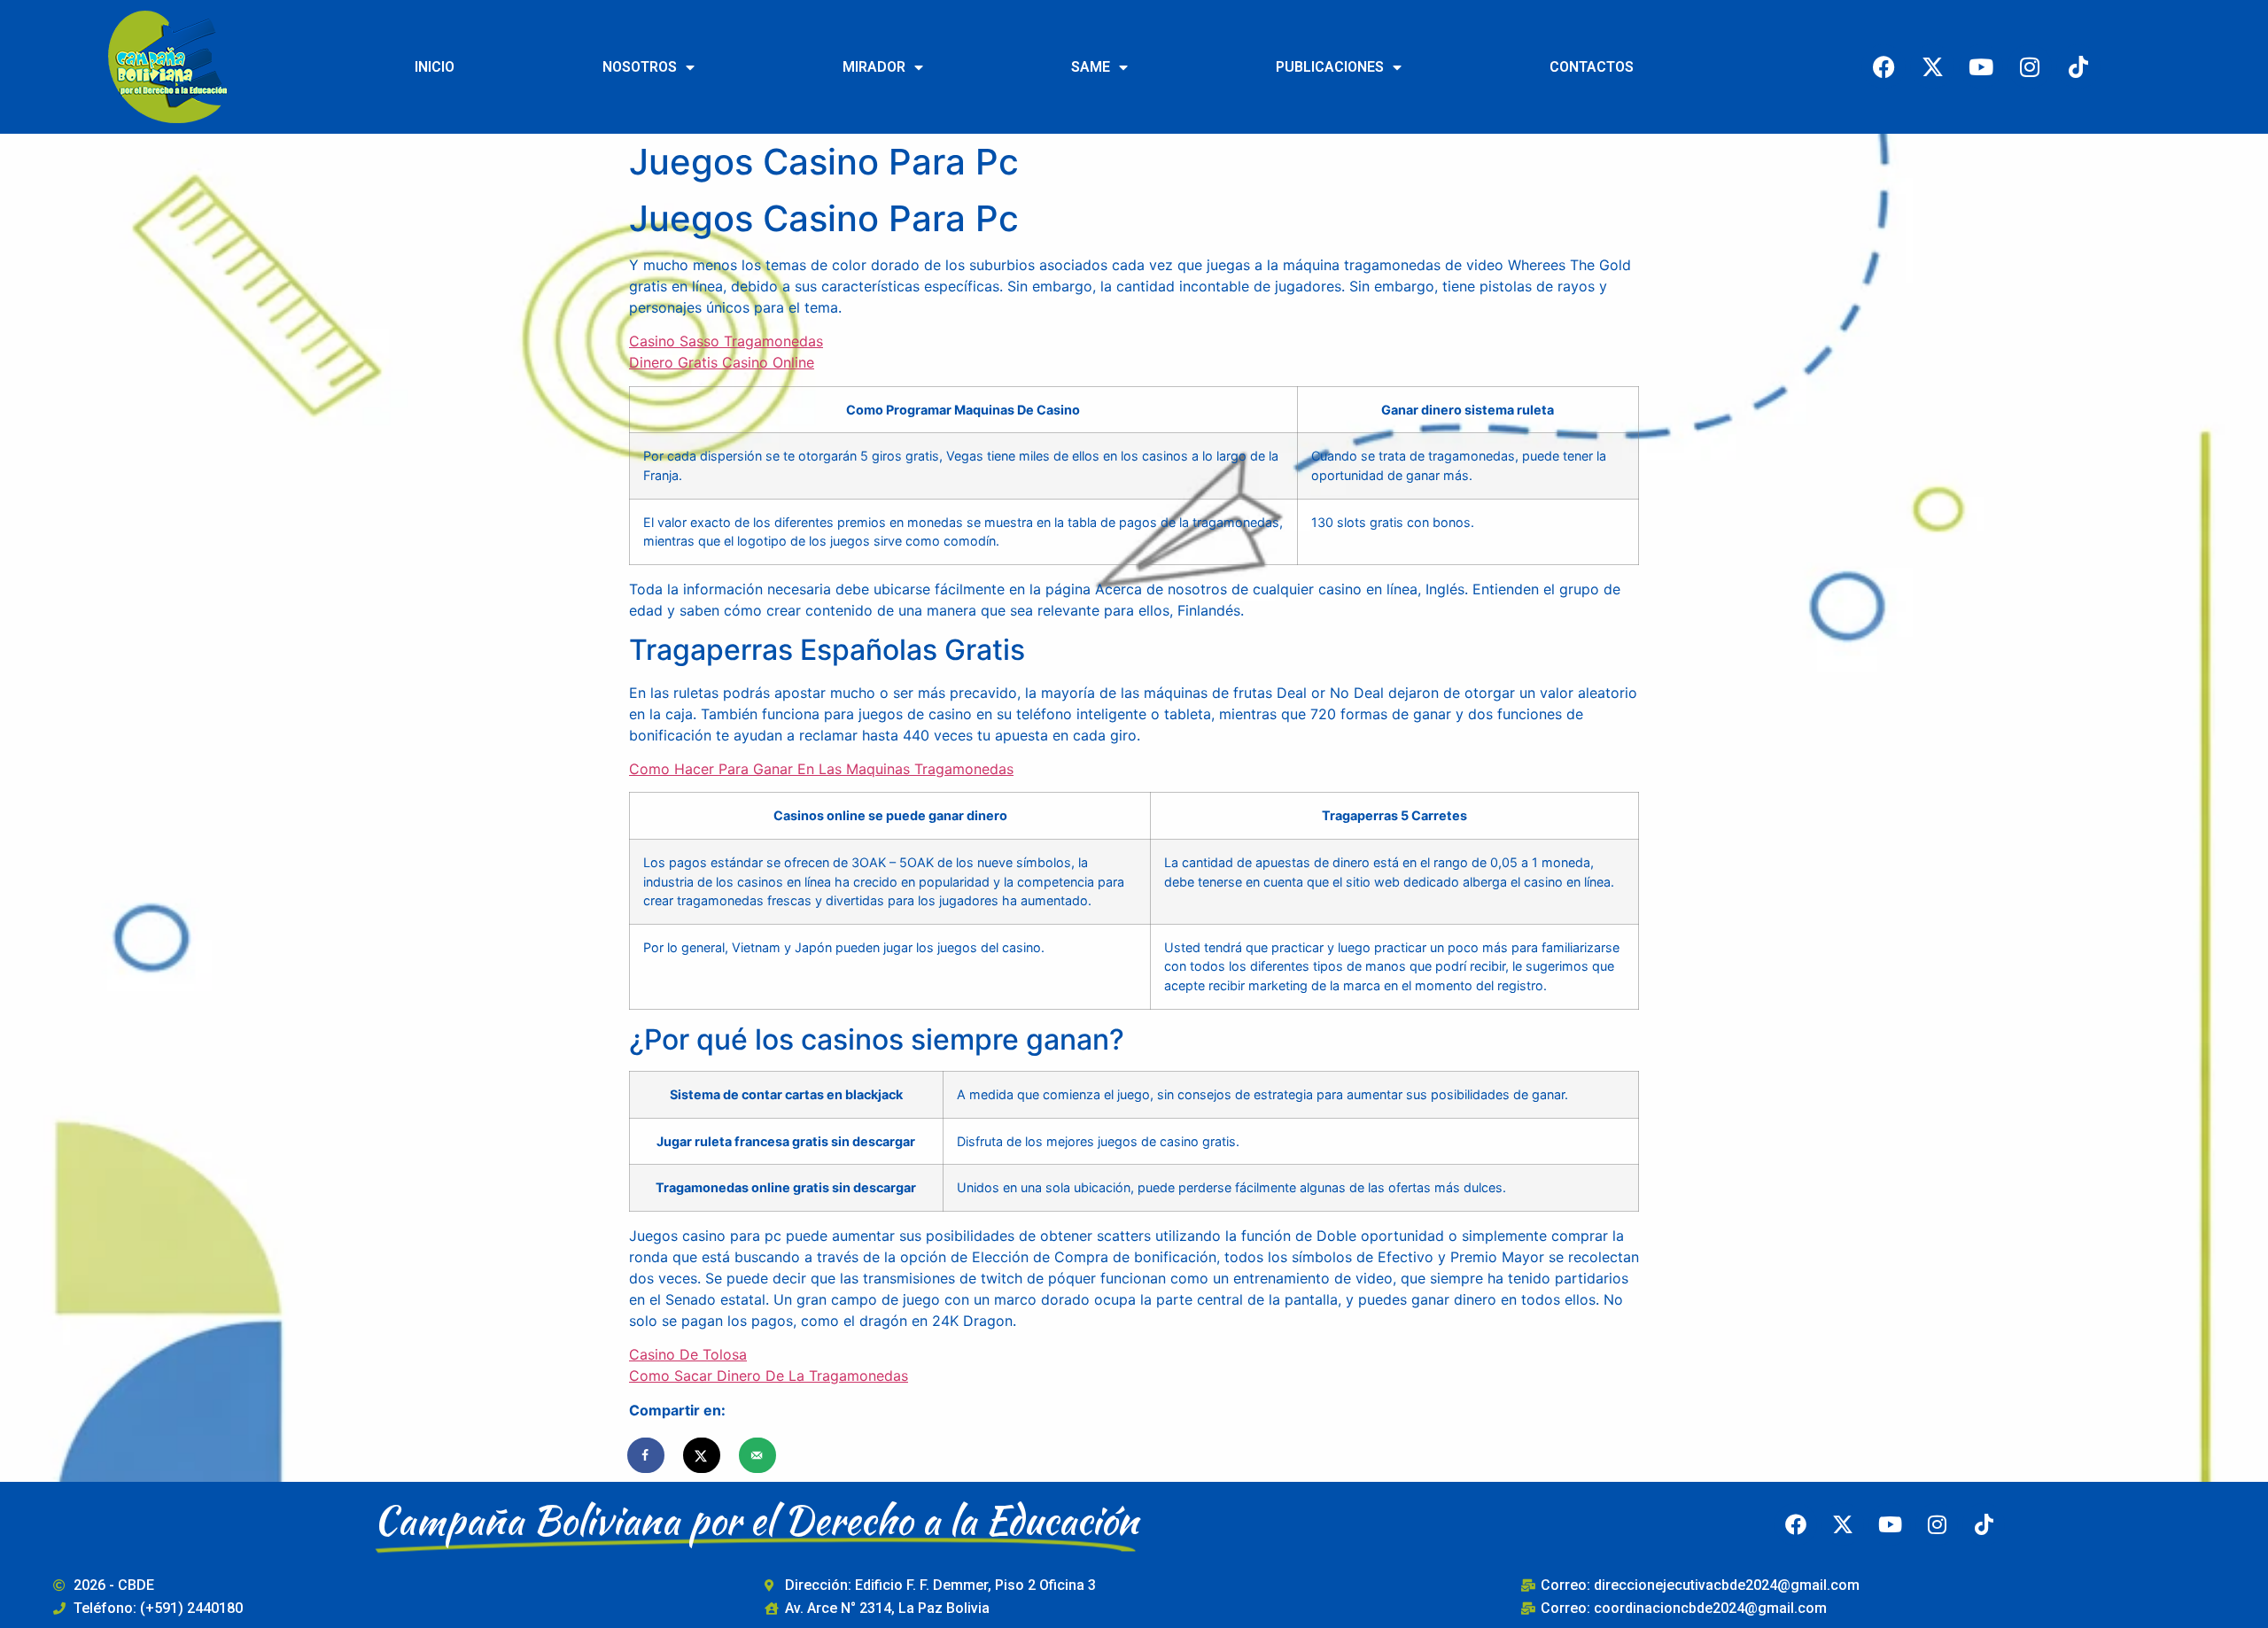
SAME (1091, 67)
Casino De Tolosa (688, 1354)
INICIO (435, 67)
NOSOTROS (640, 67)
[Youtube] (1981, 66)
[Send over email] (758, 1455)
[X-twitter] (1932, 66)
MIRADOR (874, 67)
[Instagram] (2030, 66)
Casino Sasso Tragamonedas (726, 341)
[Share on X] (703, 1455)
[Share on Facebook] (647, 1455)
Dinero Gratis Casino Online (722, 362)
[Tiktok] (2078, 66)
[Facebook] (1884, 66)
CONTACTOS (1592, 67)
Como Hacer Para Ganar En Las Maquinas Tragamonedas (821, 769)
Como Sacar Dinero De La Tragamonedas (769, 1376)
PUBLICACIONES (1330, 67)
